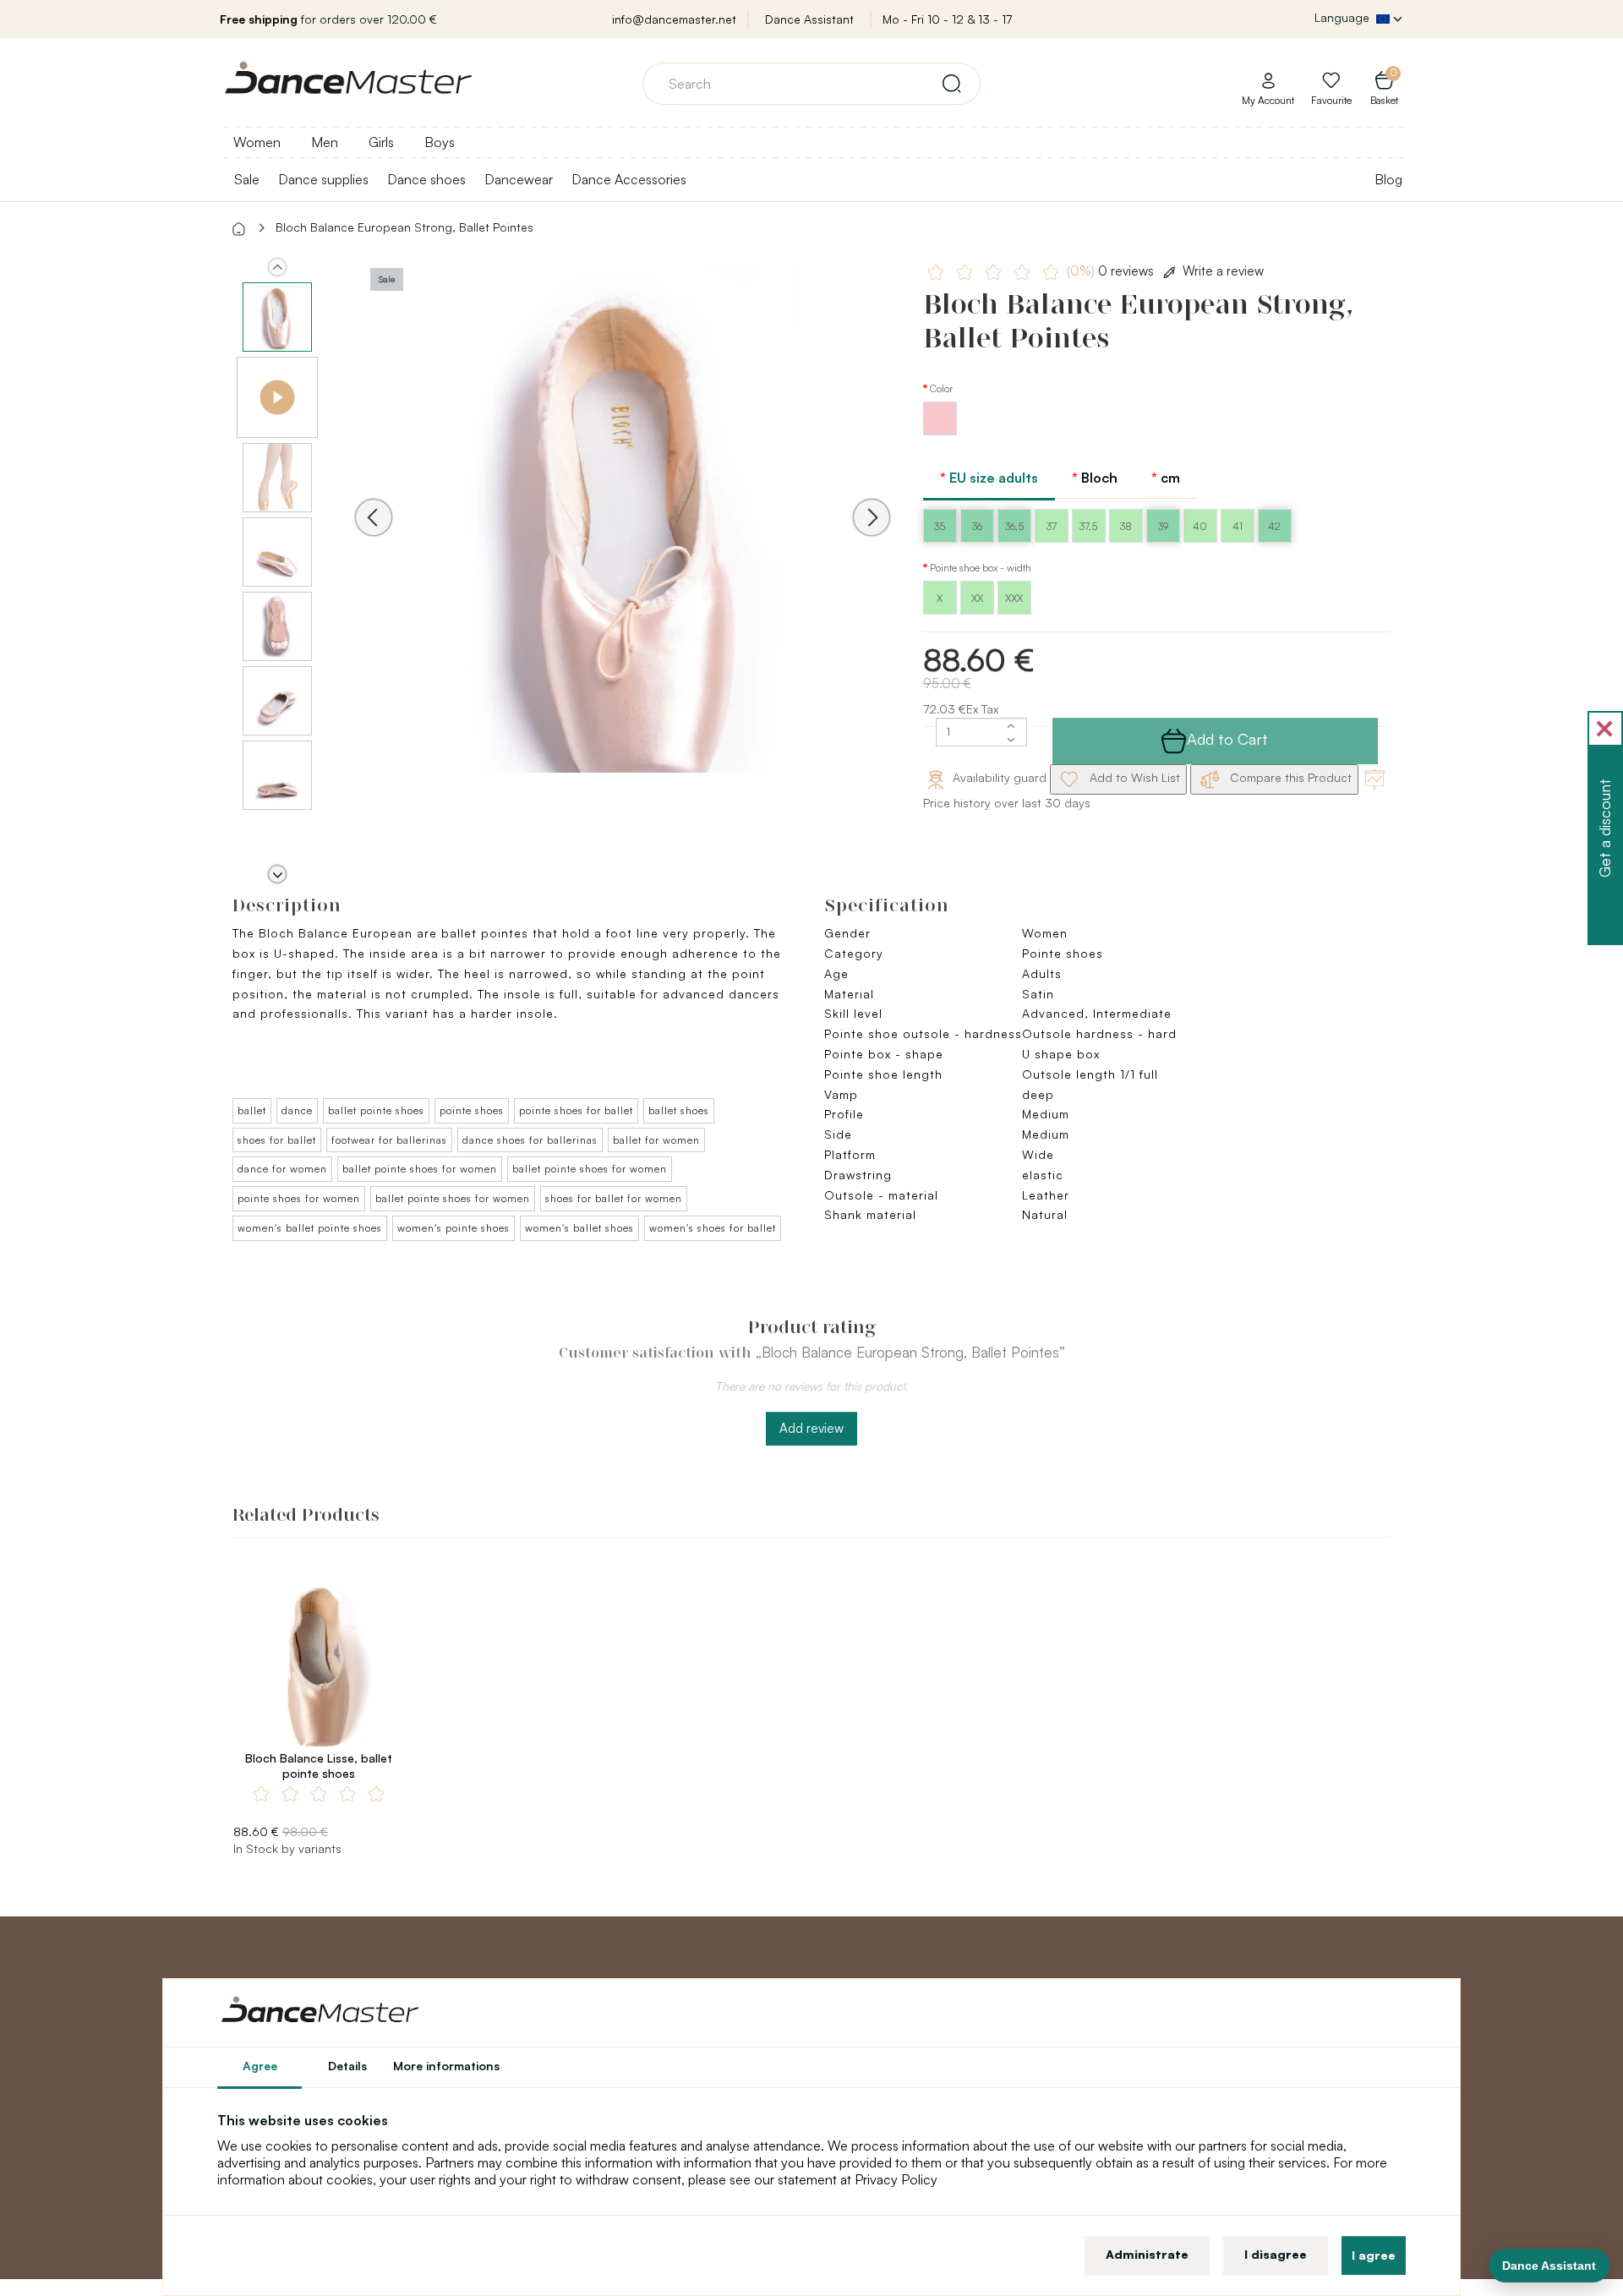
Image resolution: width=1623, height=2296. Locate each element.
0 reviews (1112, 271)
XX (977, 598)
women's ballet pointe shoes (310, 1228)
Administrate (1147, 2254)
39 (1163, 526)
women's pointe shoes (454, 1228)
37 (1052, 526)
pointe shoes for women (299, 1198)
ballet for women (656, 1140)
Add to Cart (1227, 739)
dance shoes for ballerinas (530, 1140)
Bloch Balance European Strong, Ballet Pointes (404, 227)
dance (297, 1110)
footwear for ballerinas (389, 1140)
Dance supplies (323, 179)
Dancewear (519, 179)
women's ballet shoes (579, 1228)
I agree (1374, 2255)
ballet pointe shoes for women (420, 1169)
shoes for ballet (277, 1140)
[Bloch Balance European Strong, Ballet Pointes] (623, 541)
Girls (381, 142)
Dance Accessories (629, 179)
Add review (811, 1428)
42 (1274, 526)
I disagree (1276, 2254)
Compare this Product (1289, 777)
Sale (247, 179)
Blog (1388, 179)
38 (1126, 526)
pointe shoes (472, 1110)
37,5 (1088, 526)
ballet (252, 1110)
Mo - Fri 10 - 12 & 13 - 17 (947, 19)
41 (1238, 526)
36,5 (1014, 526)
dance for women (282, 1169)
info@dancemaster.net (674, 19)
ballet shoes (679, 1110)
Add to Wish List (1133, 777)
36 (977, 526)
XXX (1014, 598)
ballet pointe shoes (376, 1110)
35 (940, 526)
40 (1200, 526)
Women (257, 142)
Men (325, 142)
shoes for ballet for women (614, 1198)
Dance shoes (426, 179)
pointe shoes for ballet (576, 1110)
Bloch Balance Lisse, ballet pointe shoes (319, 1766)
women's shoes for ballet (713, 1228)
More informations (446, 2066)
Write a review (1223, 271)
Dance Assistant (809, 19)
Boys (440, 142)
